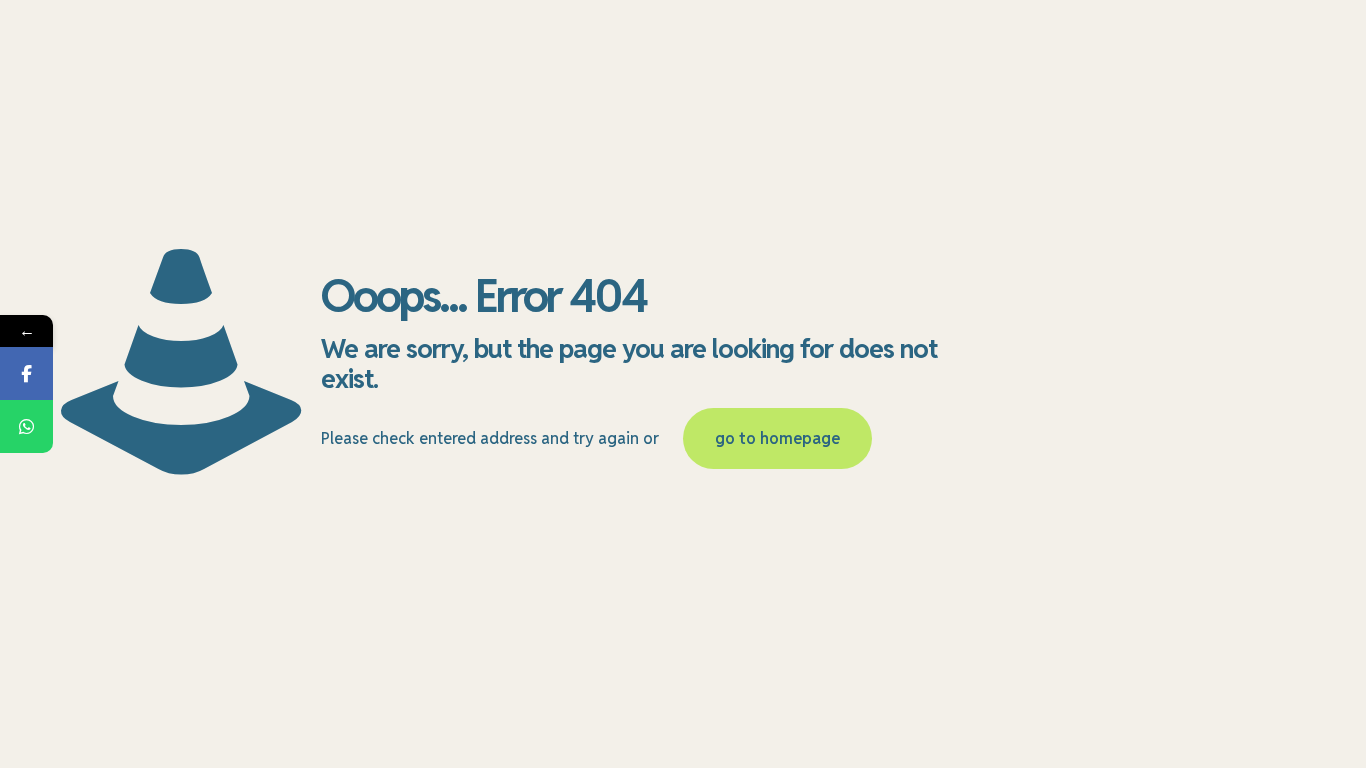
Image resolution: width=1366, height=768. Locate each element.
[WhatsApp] (26, 426)
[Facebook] (26, 373)
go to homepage (777, 438)
